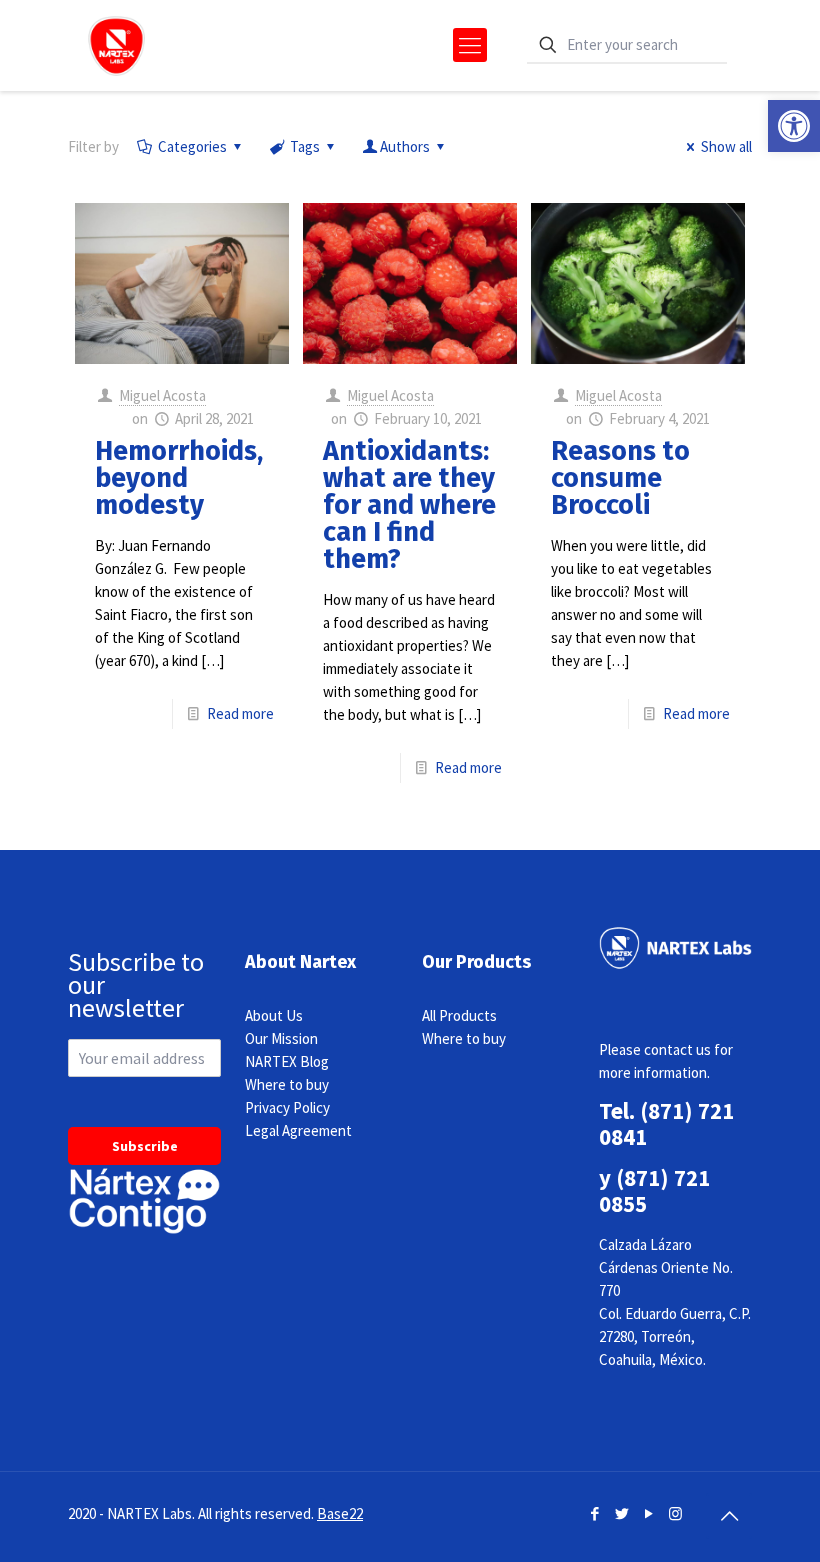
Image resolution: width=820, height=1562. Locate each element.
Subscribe (145, 1146)
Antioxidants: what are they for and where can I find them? (409, 505)
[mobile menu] (470, 45)
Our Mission (281, 1038)
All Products (459, 1015)
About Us (274, 1015)
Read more (240, 713)
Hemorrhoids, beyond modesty (179, 478)
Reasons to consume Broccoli (620, 478)
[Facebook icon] (594, 1513)
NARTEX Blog (287, 1061)
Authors (405, 146)
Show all (726, 146)
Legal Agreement (298, 1130)
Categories (192, 146)
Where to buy (287, 1084)
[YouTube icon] (648, 1513)
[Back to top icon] (729, 1516)
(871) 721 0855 (654, 1190)
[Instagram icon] (675, 1513)
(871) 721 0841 (666, 1123)
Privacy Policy (287, 1107)
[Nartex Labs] (116, 45)
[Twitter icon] (621, 1513)
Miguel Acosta (162, 395)
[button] (794, 126)
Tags (305, 146)
